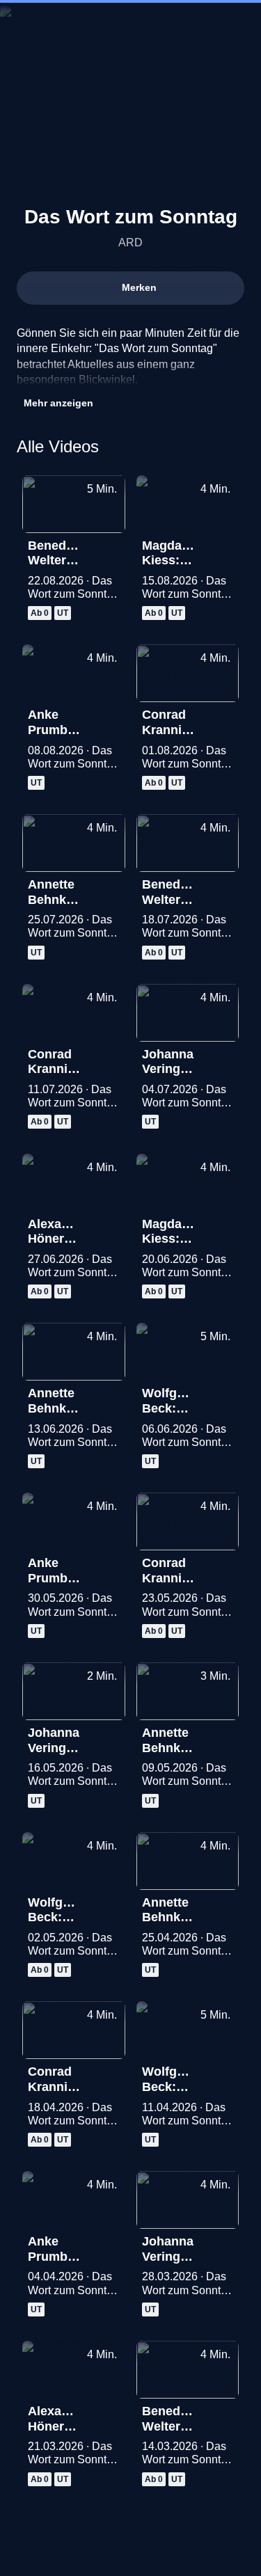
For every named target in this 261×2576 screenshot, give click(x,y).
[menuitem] (191, 25)
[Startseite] (131, 25)
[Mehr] (109, 550)
